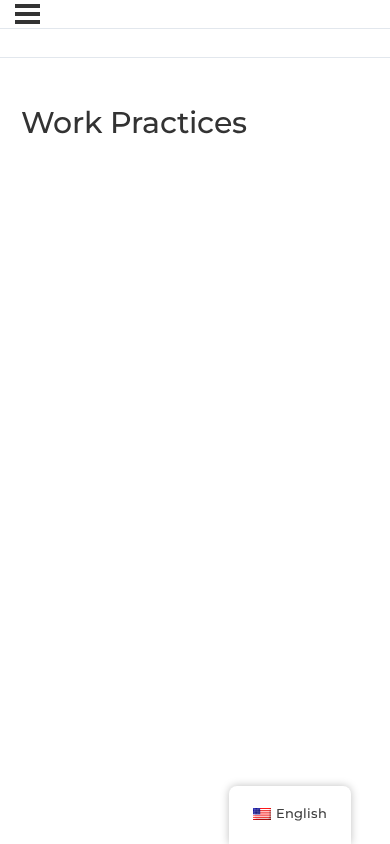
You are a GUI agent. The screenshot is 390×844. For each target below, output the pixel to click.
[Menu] (27, 14)
